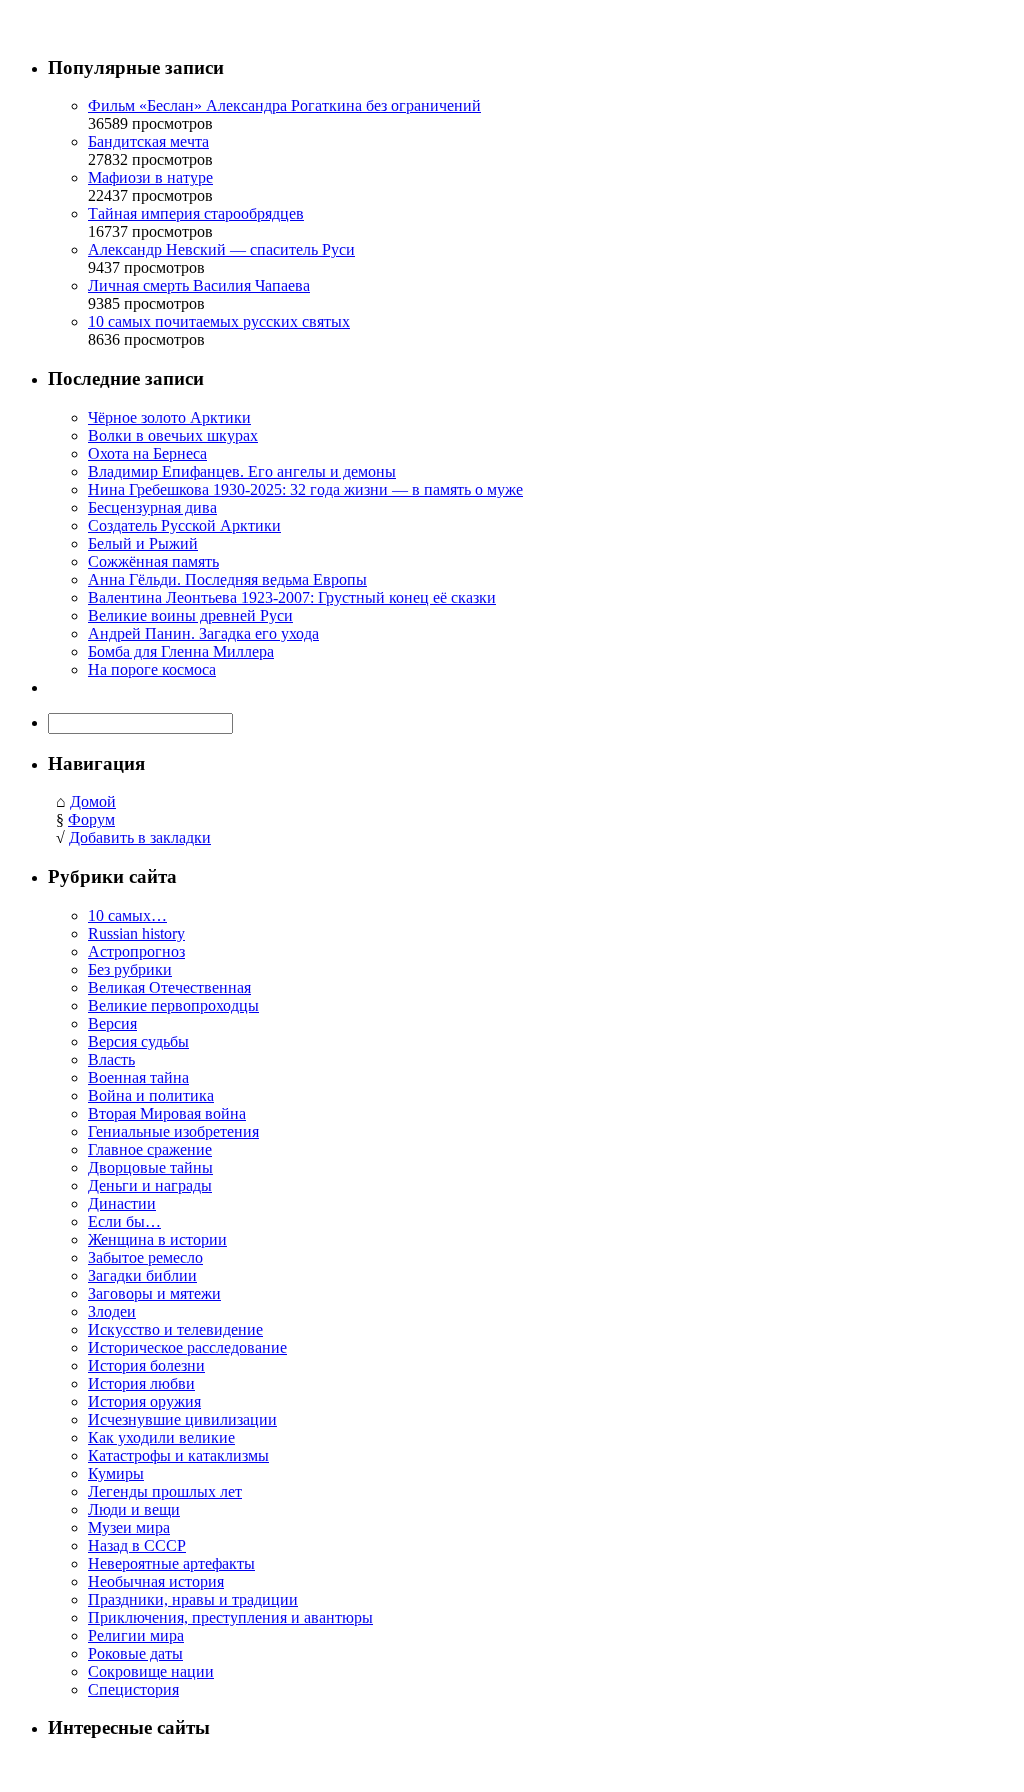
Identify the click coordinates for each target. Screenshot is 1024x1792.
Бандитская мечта (148, 141)
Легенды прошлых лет (165, 1491)
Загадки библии (142, 1275)
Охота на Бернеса (147, 453)
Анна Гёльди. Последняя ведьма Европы (227, 579)
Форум (91, 819)
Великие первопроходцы (173, 1005)
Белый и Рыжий (143, 543)
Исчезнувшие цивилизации (182, 1419)
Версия (112, 1023)
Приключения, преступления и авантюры (230, 1617)
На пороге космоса (152, 669)
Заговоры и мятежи (154, 1293)
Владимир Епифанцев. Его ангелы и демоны (242, 471)
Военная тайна (138, 1077)
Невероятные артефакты (171, 1563)
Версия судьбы (138, 1041)
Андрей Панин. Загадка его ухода (203, 633)
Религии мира (136, 1635)
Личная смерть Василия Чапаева (199, 285)
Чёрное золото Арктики (169, 417)
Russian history (136, 933)
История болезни (146, 1365)
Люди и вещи (134, 1509)
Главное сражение (150, 1149)
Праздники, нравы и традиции (193, 1599)
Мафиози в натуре (150, 177)
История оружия (144, 1401)
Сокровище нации (151, 1671)
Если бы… (124, 1221)
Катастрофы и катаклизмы (178, 1455)
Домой (93, 801)
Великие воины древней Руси (190, 615)
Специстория (133, 1689)
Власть (111, 1059)
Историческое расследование (187, 1347)
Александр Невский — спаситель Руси (221, 249)
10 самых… (127, 915)
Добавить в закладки (140, 837)
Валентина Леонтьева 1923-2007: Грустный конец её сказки (292, 597)
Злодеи (112, 1311)
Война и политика (151, 1095)
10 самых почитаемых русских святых (219, 321)
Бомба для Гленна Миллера (181, 651)
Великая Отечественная (169, 987)
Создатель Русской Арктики (184, 525)
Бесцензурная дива (152, 507)
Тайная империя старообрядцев (196, 213)
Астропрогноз (136, 951)
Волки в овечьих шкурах (173, 435)
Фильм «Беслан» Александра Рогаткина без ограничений (284, 105)
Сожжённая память (153, 561)
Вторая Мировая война (167, 1113)
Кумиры (116, 1473)
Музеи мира (129, 1527)
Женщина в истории (157, 1239)
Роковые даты (135, 1653)
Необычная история (156, 1581)
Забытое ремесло (145, 1257)
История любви (141, 1383)
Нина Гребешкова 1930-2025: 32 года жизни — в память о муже (305, 489)
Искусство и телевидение (175, 1329)
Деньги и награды (150, 1185)
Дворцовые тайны (150, 1167)
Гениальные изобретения (173, 1131)
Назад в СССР (137, 1545)
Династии (122, 1203)
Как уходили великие (161, 1437)
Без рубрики (130, 969)
